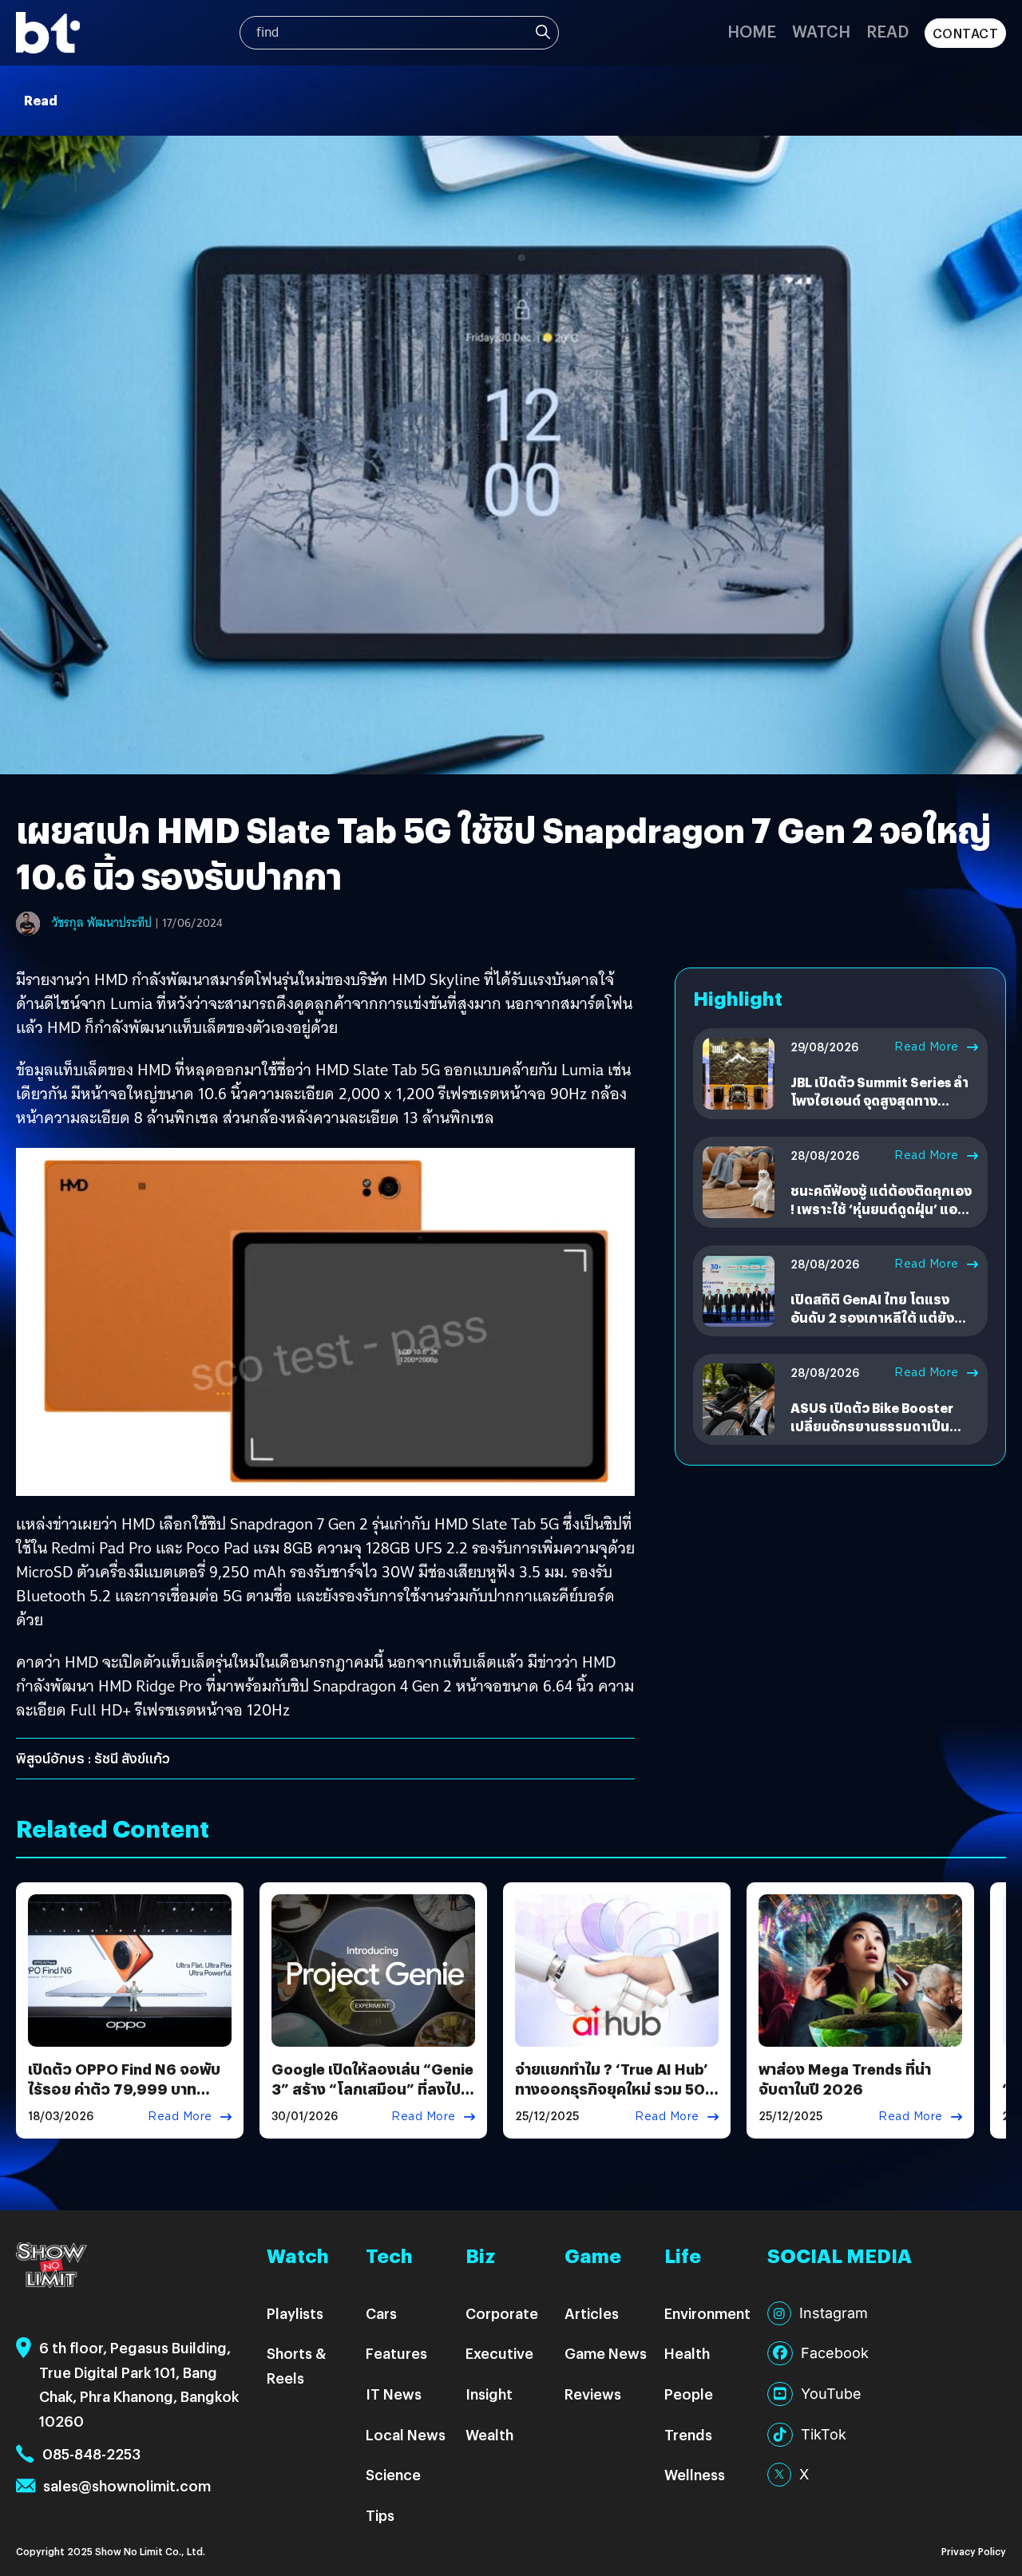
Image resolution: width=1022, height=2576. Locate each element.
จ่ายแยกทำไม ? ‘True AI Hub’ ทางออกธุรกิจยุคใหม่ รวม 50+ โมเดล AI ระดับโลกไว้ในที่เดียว (616, 2089)
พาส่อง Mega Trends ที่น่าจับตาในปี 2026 (845, 2079)
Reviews (593, 2394)
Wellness (695, 2474)
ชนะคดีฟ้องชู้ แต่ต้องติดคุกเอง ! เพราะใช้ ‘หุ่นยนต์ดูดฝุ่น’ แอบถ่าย (881, 1209)
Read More (927, 1047)
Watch (821, 31)
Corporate (502, 2313)
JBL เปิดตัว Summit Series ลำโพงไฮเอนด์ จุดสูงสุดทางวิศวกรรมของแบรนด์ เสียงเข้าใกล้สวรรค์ (880, 1109)
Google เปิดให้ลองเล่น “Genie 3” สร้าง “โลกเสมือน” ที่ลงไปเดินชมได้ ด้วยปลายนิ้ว (372, 2089)
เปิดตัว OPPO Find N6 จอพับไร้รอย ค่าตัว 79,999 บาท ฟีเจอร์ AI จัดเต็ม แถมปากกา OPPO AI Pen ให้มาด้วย (124, 2099)
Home (752, 31)
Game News (606, 2353)
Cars (381, 2313)
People (689, 2394)
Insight (489, 2394)
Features (396, 2353)
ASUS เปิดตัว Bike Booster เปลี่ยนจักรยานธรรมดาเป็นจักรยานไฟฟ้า (872, 1426)
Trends (688, 2434)
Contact (966, 33)
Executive (499, 2353)
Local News (406, 2434)
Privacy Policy (974, 2551)
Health (687, 2353)
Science (393, 2474)
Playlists (295, 2313)
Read (887, 31)
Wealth (489, 2434)
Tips (380, 2515)
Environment (707, 2313)
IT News (394, 2394)
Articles (592, 2313)
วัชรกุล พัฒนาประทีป (102, 923)
